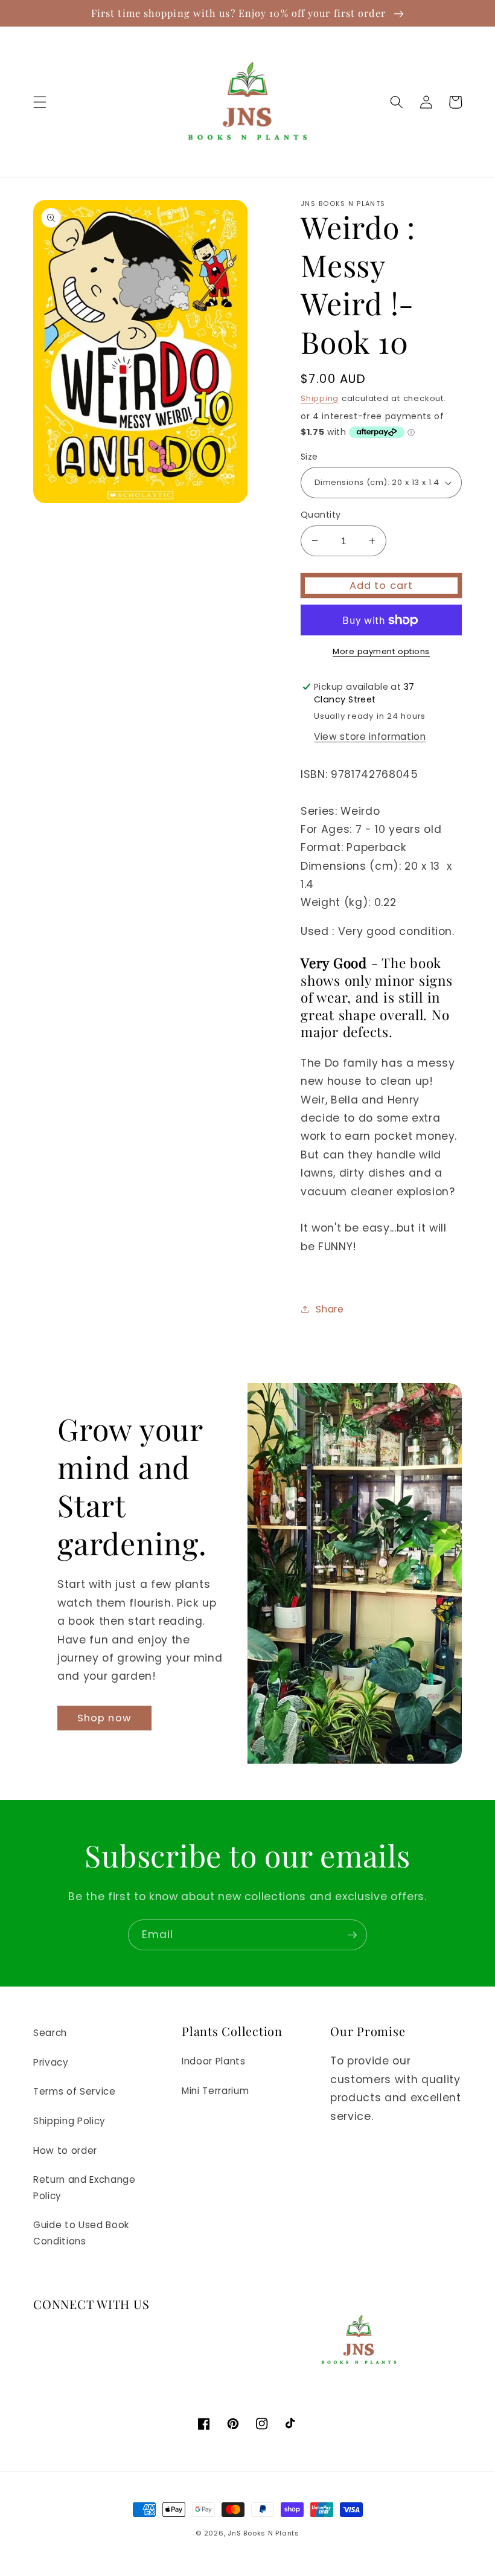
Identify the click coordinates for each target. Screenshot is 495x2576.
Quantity (321, 515)
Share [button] (330, 1309)
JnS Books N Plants (263, 2533)
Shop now (104, 1718)
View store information (370, 737)
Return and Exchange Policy (85, 2188)
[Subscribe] (352, 1935)
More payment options (381, 651)
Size (309, 457)
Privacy (51, 2062)
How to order (65, 2150)
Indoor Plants (214, 2061)
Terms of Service (75, 2091)
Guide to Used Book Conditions (81, 2233)
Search (50, 2033)
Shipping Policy (69, 2121)
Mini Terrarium (215, 2091)
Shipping (320, 398)
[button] (40, 102)
